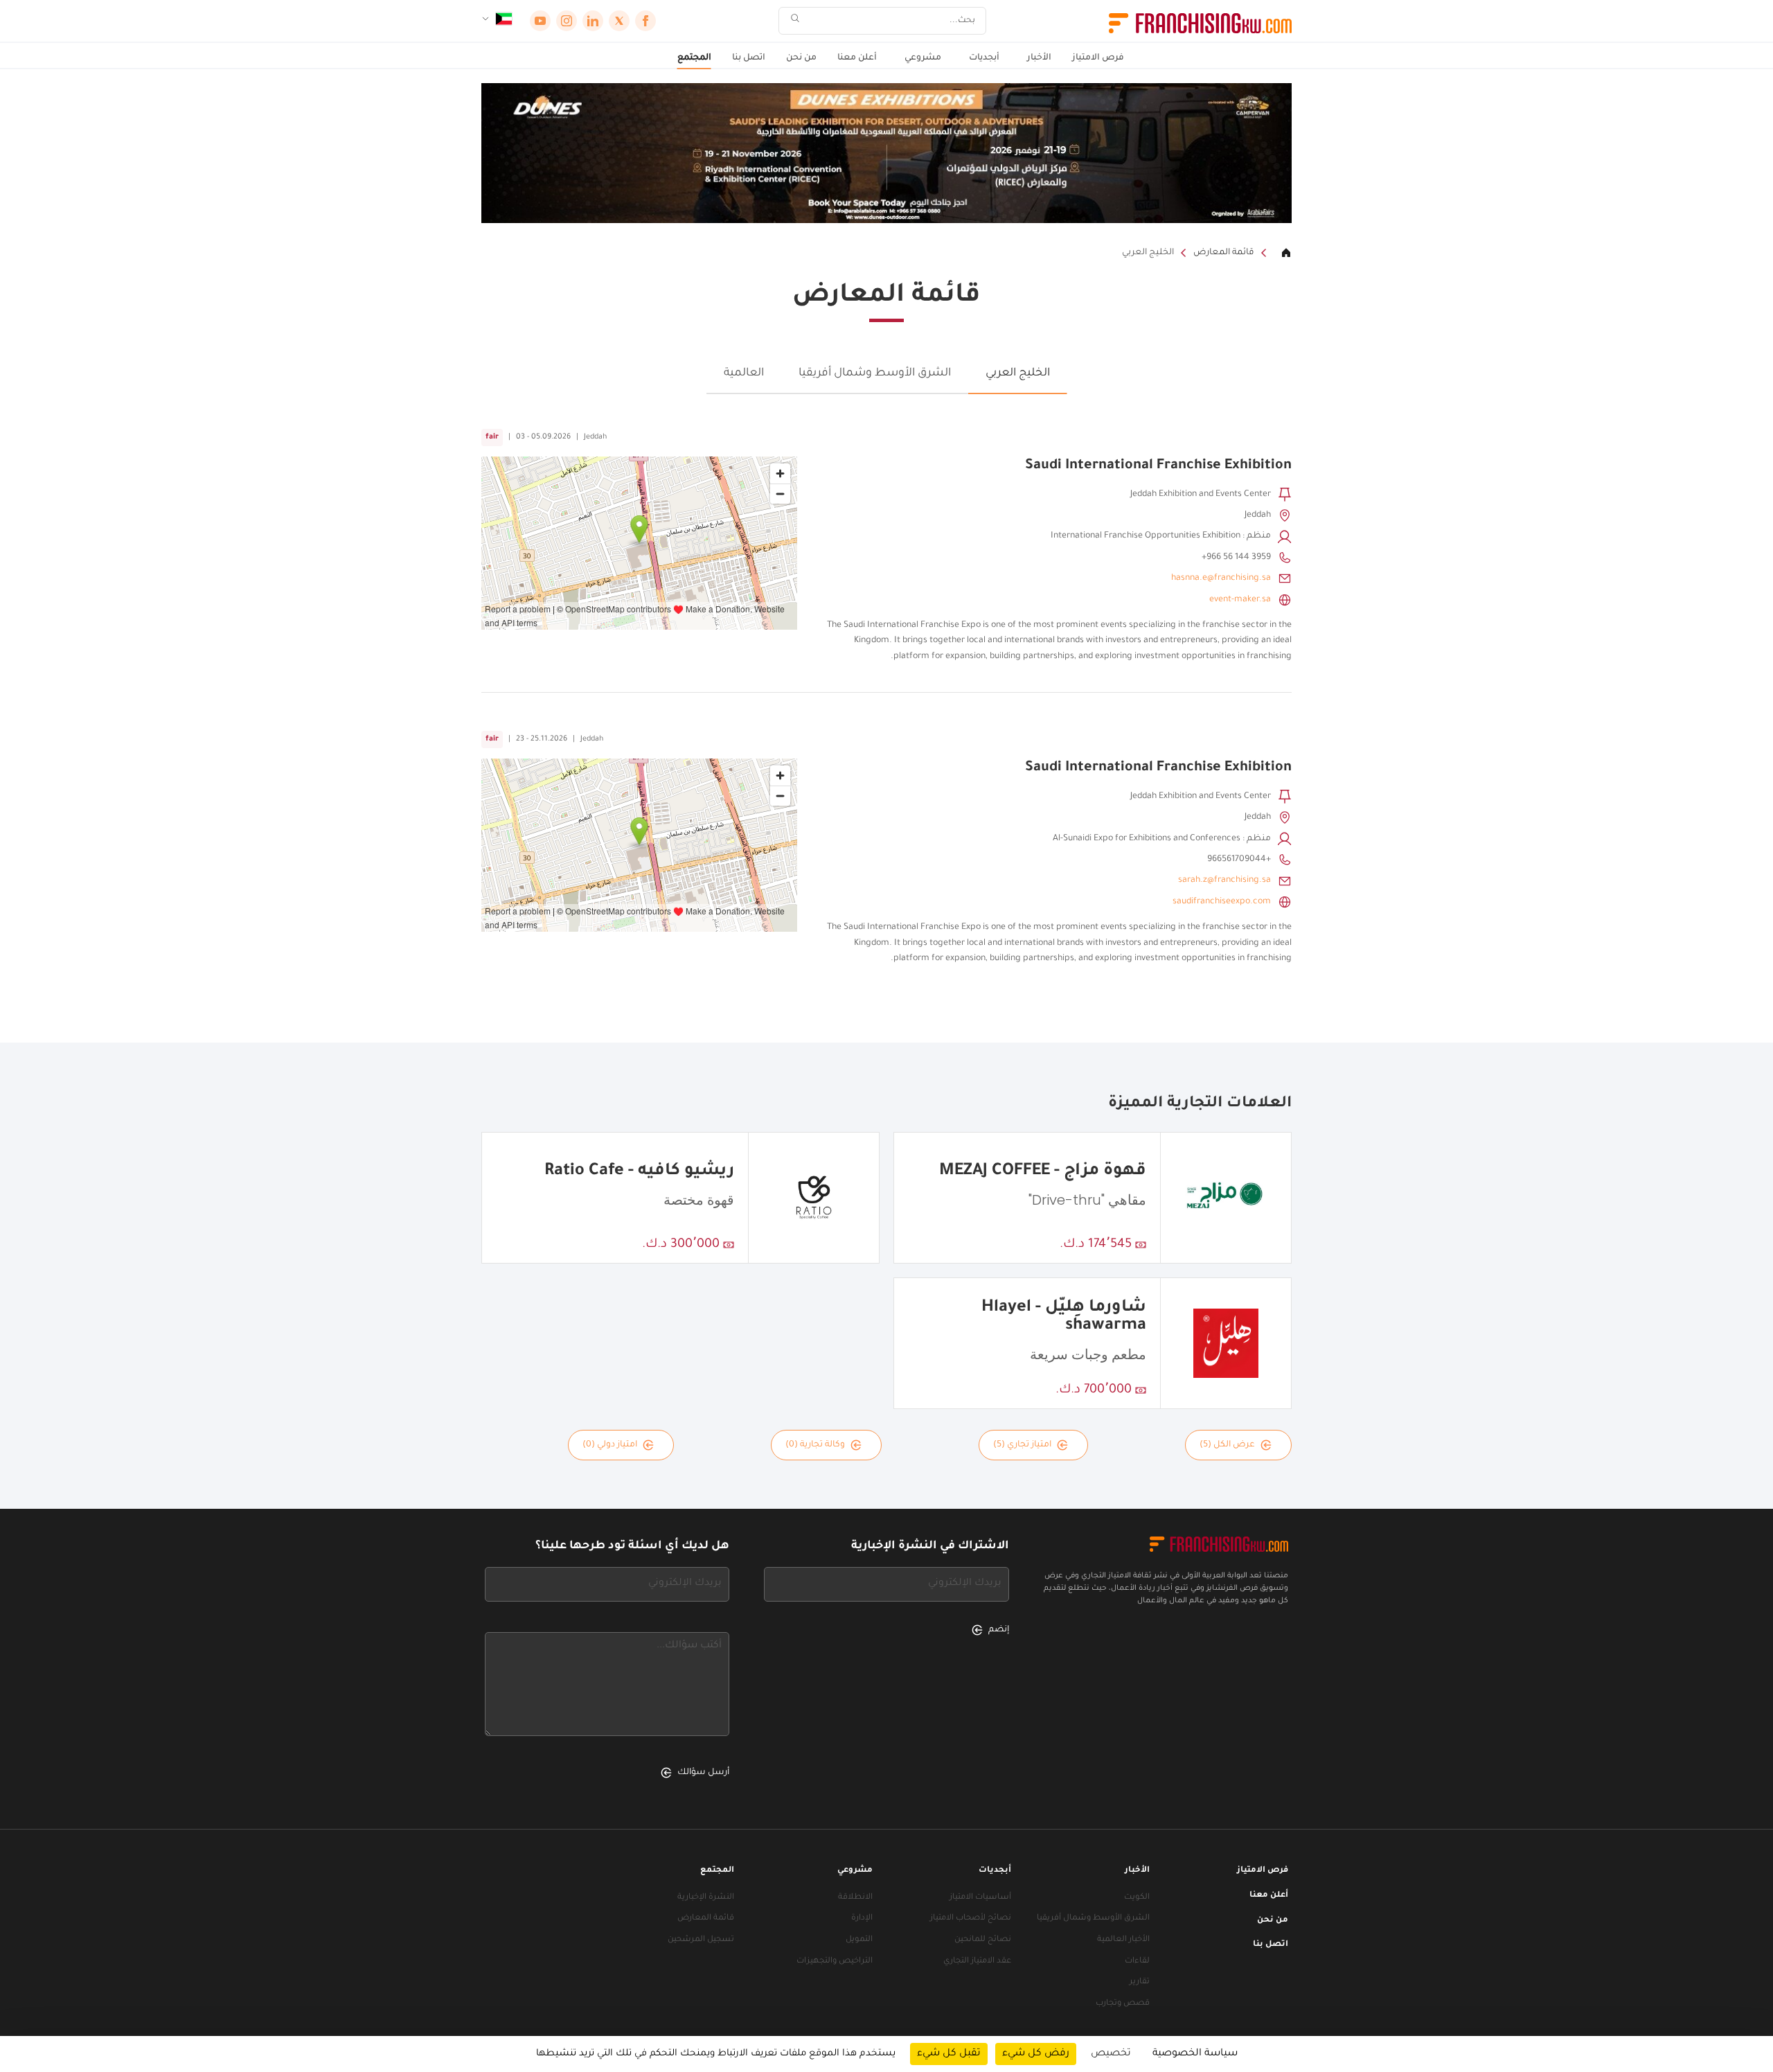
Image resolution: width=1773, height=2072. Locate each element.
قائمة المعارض (1224, 253)
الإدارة (862, 1919)
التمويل (859, 1940)
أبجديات (984, 58)
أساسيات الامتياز (980, 1898)
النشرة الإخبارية (706, 1898)
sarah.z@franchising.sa (1224, 880)
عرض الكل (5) (1227, 1445)
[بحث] (795, 21)
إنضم (999, 1630)
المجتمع (694, 58)
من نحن (801, 58)
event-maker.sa (1240, 600)
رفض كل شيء (1036, 2054)
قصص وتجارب (1123, 2004)
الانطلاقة (855, 1898)
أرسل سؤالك (703, 1773)
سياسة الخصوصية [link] (1195, 2054)
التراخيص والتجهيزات (835, 1962)
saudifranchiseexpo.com (1222, 902)
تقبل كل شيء (949, 2054)
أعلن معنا (857, 58)
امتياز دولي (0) (610, 1445)
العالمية (744, 373)
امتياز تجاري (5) (1022, 1445)
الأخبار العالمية (1123, 1940)
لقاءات (1137, 1962)
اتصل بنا (749, 58)
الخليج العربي (1148, 253)
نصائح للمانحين (983, 1940)
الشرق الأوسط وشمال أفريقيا (875, 373)
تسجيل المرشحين (701, 1940)
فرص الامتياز (1098, 58)
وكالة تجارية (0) (815, 1445)
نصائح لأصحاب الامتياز (971, 1919)
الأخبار (1039, 58)
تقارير (1140, 1982)
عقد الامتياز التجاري (977, 1962)
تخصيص (1111, 2054)
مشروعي (923, 58)
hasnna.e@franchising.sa (1221, 578)
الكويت (1137, 1898)
